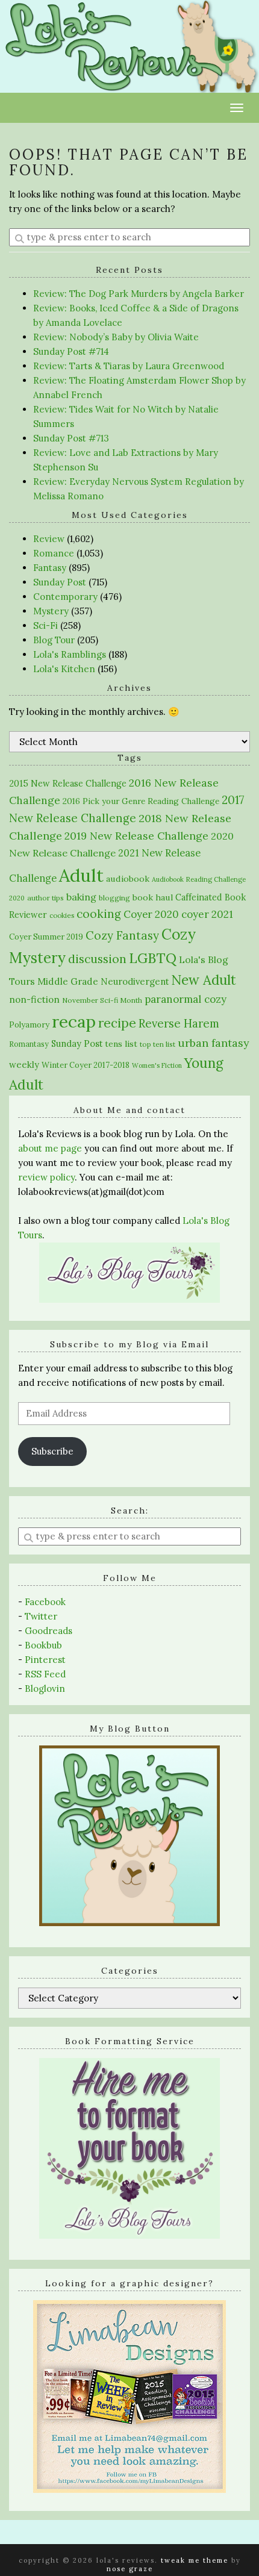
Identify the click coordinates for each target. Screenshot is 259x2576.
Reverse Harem (179, 1023)
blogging (114, 898)
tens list (121, 1044)
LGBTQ (153, 958)
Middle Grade (68, 981)
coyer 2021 (207, 914)
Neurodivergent (135, 981)
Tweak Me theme (195, 2560)
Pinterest (45, 1660)
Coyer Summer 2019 (46, 937)
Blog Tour (54, 640)
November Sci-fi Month (102, 1000)
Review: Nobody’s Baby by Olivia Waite (116, 337)
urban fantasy (214, 1043)
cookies (62, 915)
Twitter (41, 1616)
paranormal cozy (186, 999)
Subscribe (52, 1451)
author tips (45, 898)
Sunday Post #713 (71, 438)
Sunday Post (60, 582)
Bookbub (43, 1645)
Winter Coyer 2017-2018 (86, 1065)
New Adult (204, 980)
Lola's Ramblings (70, 654)
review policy (46, 1177)
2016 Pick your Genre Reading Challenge (141, 801)
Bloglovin (45, 1689)
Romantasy (29, 1044)
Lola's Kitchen (64, 669)
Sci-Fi (45, 625)
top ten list (158, 1044)
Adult (81, 875)
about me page (50, 1148)
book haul (153, 897)
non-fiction (34, 1000)
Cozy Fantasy (122, 935)
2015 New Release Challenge (68, 783)
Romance (54, 553)
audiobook (128, 879)
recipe (117, 1023)
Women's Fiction (157, 1065)
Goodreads (48, 1631)
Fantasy (50, 568)
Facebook (45, 1602)
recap (74, 1021)
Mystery (51, 611)
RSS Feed (45, 1674)
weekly (24, 1065)
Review (49, 539)
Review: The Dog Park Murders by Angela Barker (139, 294)
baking (81, 897)
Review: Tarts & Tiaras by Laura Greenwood (129, 366)
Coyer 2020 (151, 914)
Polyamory (29, 1025)
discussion (97, 959)
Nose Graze (130, 2569)
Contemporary (65, 597)
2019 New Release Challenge (136, 836)
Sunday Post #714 (71, 351)
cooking (99, 914)
